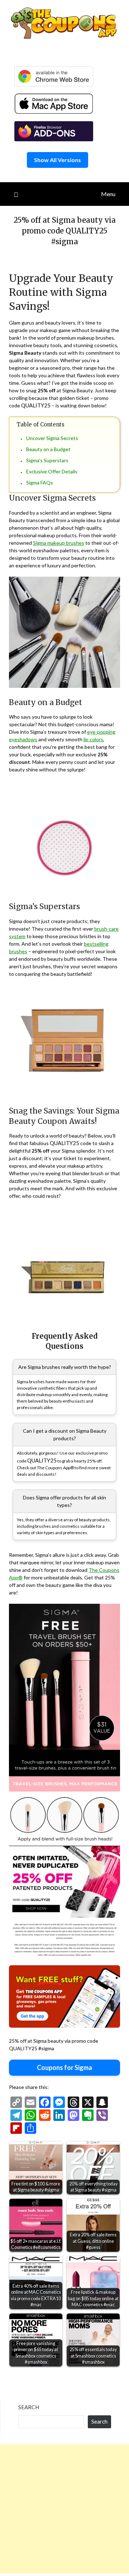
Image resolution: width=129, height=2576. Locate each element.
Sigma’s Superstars (47, 460)
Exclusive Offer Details (52, 471)
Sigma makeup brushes (59, 543)
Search (29, 2407)
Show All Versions (58, 160)
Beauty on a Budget (48, 449)
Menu (108, 194)
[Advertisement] (64, 2509)
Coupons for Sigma (64, 2067)
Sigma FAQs (40, 483)
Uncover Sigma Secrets (52, 438)
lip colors (93, 739)
